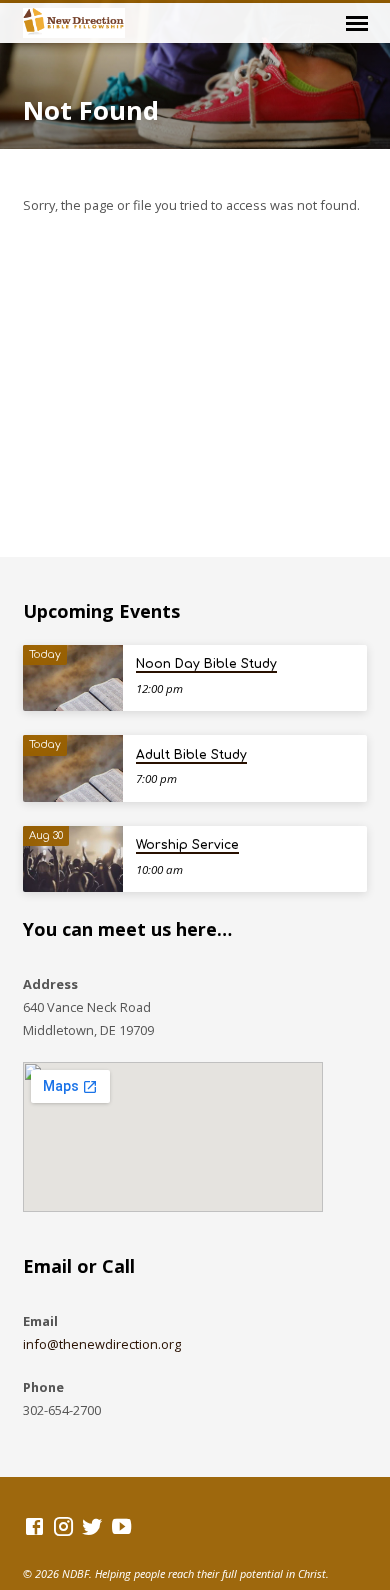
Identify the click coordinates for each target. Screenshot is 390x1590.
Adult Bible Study (191, 755)
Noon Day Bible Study (206, 664)
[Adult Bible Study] (73, 768)
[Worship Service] (73, 859)
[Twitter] (92, 1526)
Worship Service (187, 845)
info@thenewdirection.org (102, 1344)
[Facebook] (34, 1526)
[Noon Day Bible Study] (73, 678)
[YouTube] (121, 1526)
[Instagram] (63, 1526)
